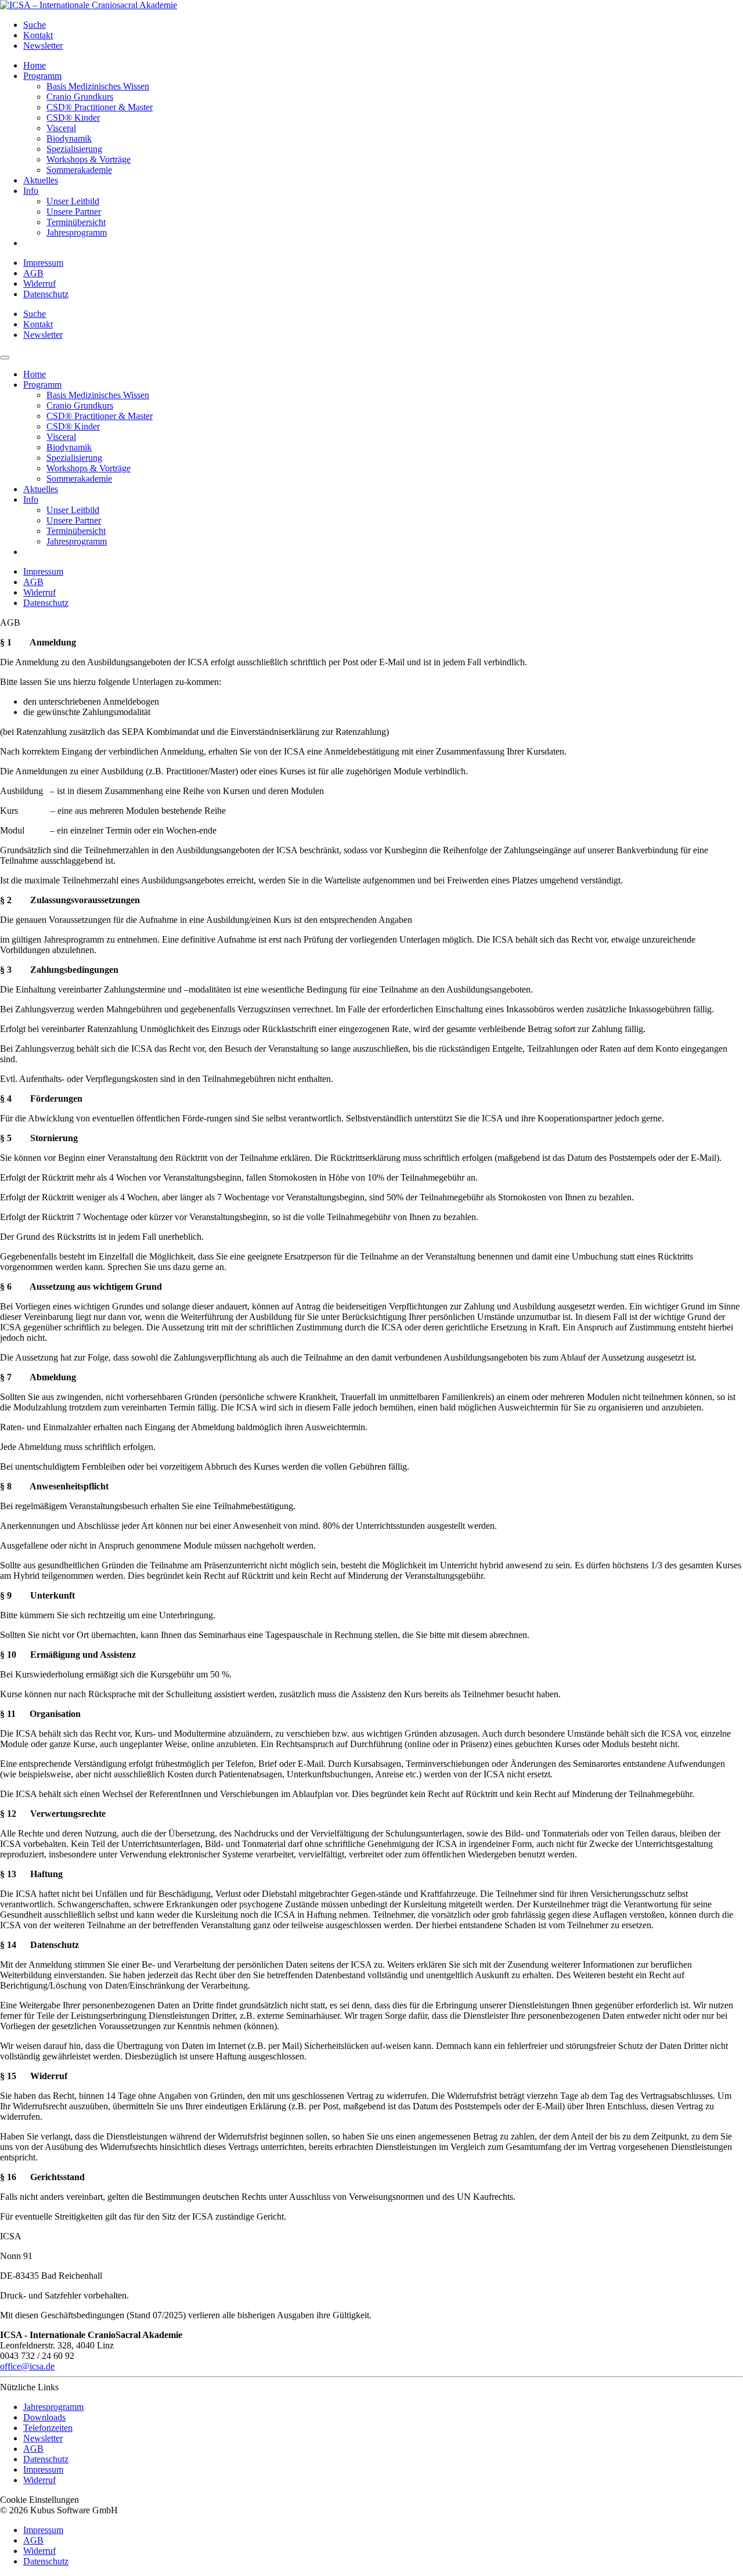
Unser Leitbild (73, 201)
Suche (35, 25)
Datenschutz (46, 294)
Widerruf (39, 284)
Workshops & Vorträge (89, 159)
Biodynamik (69, 138)
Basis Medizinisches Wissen (98, 86)
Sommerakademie (79, 170)
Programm (42, 76)
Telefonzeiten (48, 2428)
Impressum (43, 263)
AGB (33, 273)
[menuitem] (383, 25)
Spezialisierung (74, 149)
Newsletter (43, 46)
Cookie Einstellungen (39, 2500)
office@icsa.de (27, 2366)
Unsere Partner (74, 212)
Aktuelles (41, 180)
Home (35, 65)
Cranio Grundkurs (80, 97)
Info (31, 191)
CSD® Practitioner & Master (100, 107)
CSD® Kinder (73, 118)
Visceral (61, 128)
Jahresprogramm (77, 232)
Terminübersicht (76, 222)
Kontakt (38, 35)
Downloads (44, 2417)
